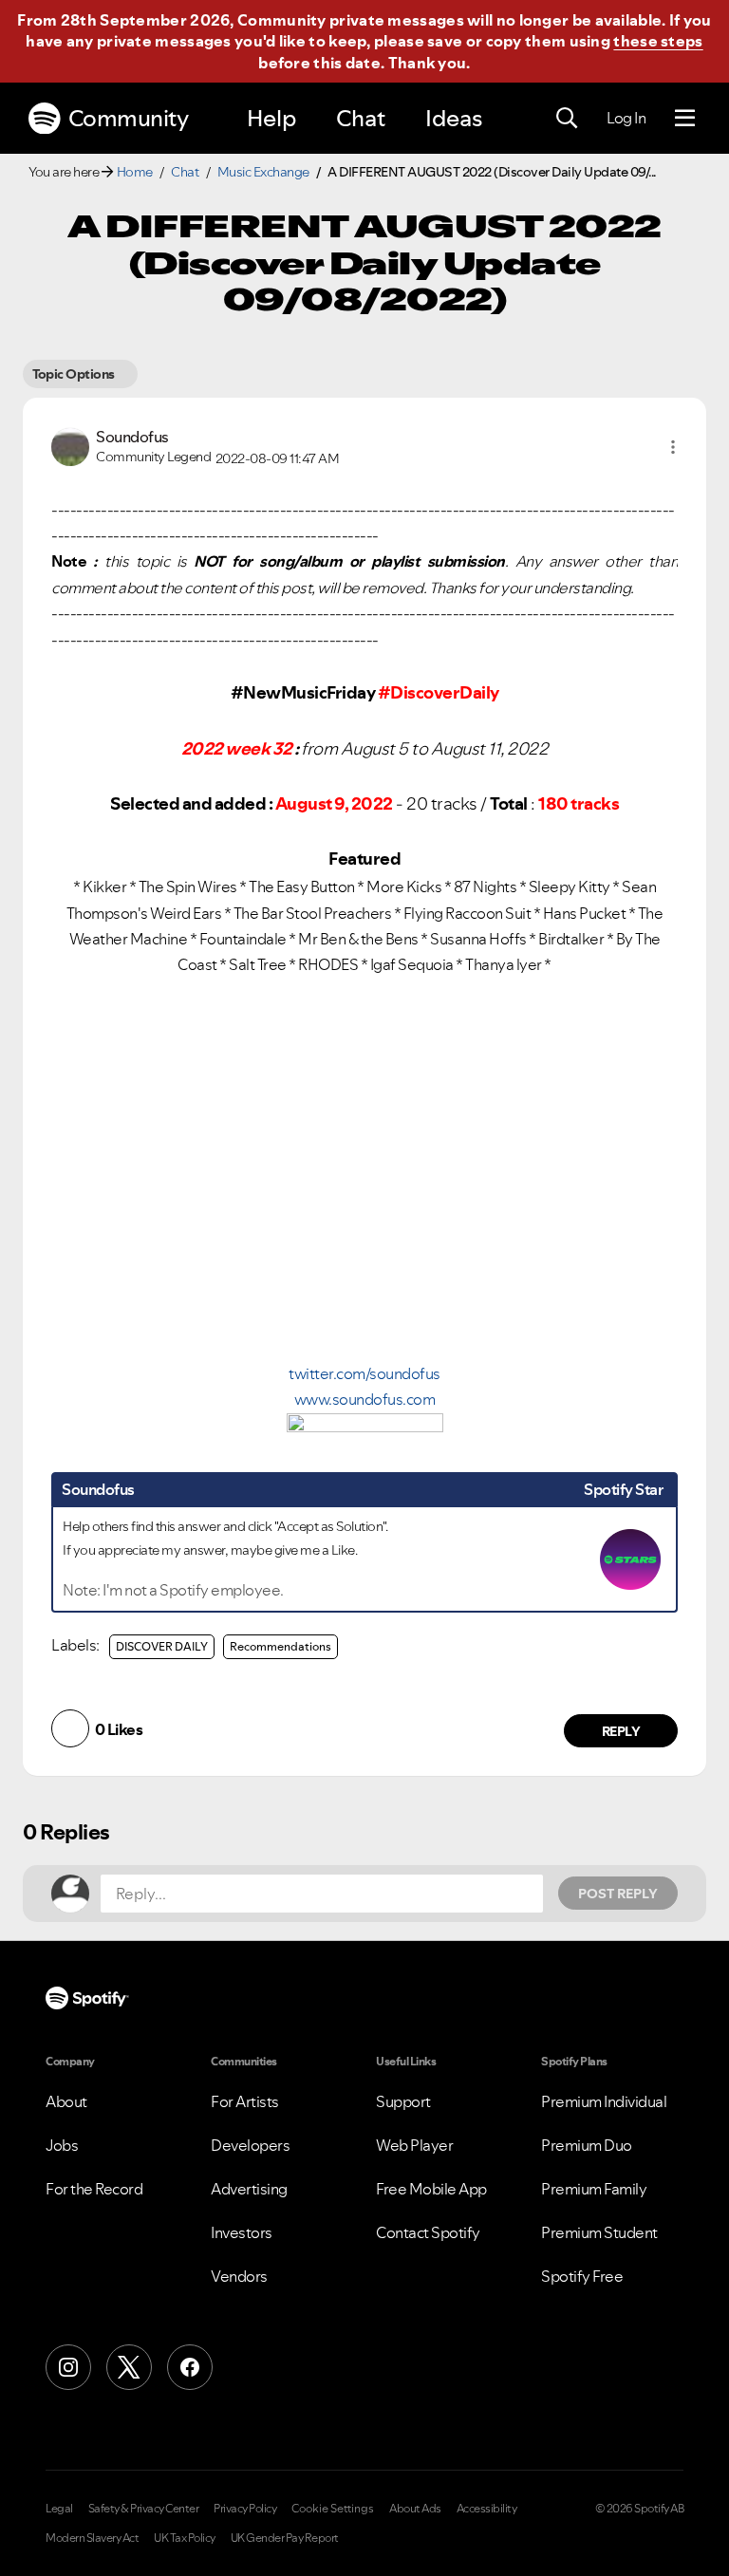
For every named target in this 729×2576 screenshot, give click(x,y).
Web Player (414, 2145)
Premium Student (599, 2232)
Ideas (454, 118)
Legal (59, 2509)
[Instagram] (68, 2367)
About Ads (415, 2509)
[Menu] (685, 119)
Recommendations (280, 1646)
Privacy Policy (245, 2509)
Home (135, 172)
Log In (626, 118)
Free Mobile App (431, 2189)
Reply (621, 1731)
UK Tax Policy (185, 2538)
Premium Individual (604, 2101)
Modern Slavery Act (92, 2538)
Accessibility (487, 2509)
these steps (658, 41)
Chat (361, 118)
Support (403, 2101)
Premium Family (594, 2189)
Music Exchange (263, 172)
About (66, 2101)
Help (271, 118)
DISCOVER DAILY (162, 1646)
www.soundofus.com (365, 1399)
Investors (242, 2232)
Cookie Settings (333, 2509)
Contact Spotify (428, 2232)
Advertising (249, 2189)
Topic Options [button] (74, 374)
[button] (673, 447)
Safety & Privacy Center (144, 2509)
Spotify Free (582, 2276)
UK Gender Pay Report (285, 2538)
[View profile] (70, 445)
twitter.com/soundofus (364, 1373)
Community (129, 118)
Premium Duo (587, 2145)
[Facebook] (190, 2367)
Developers (250, 2145)
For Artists (245, 2101)
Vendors (239, 2276)
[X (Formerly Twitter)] (129, 2367)
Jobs (62, 2145)
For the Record (94, 2189)
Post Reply (618, 1894)
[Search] (567, 119)
